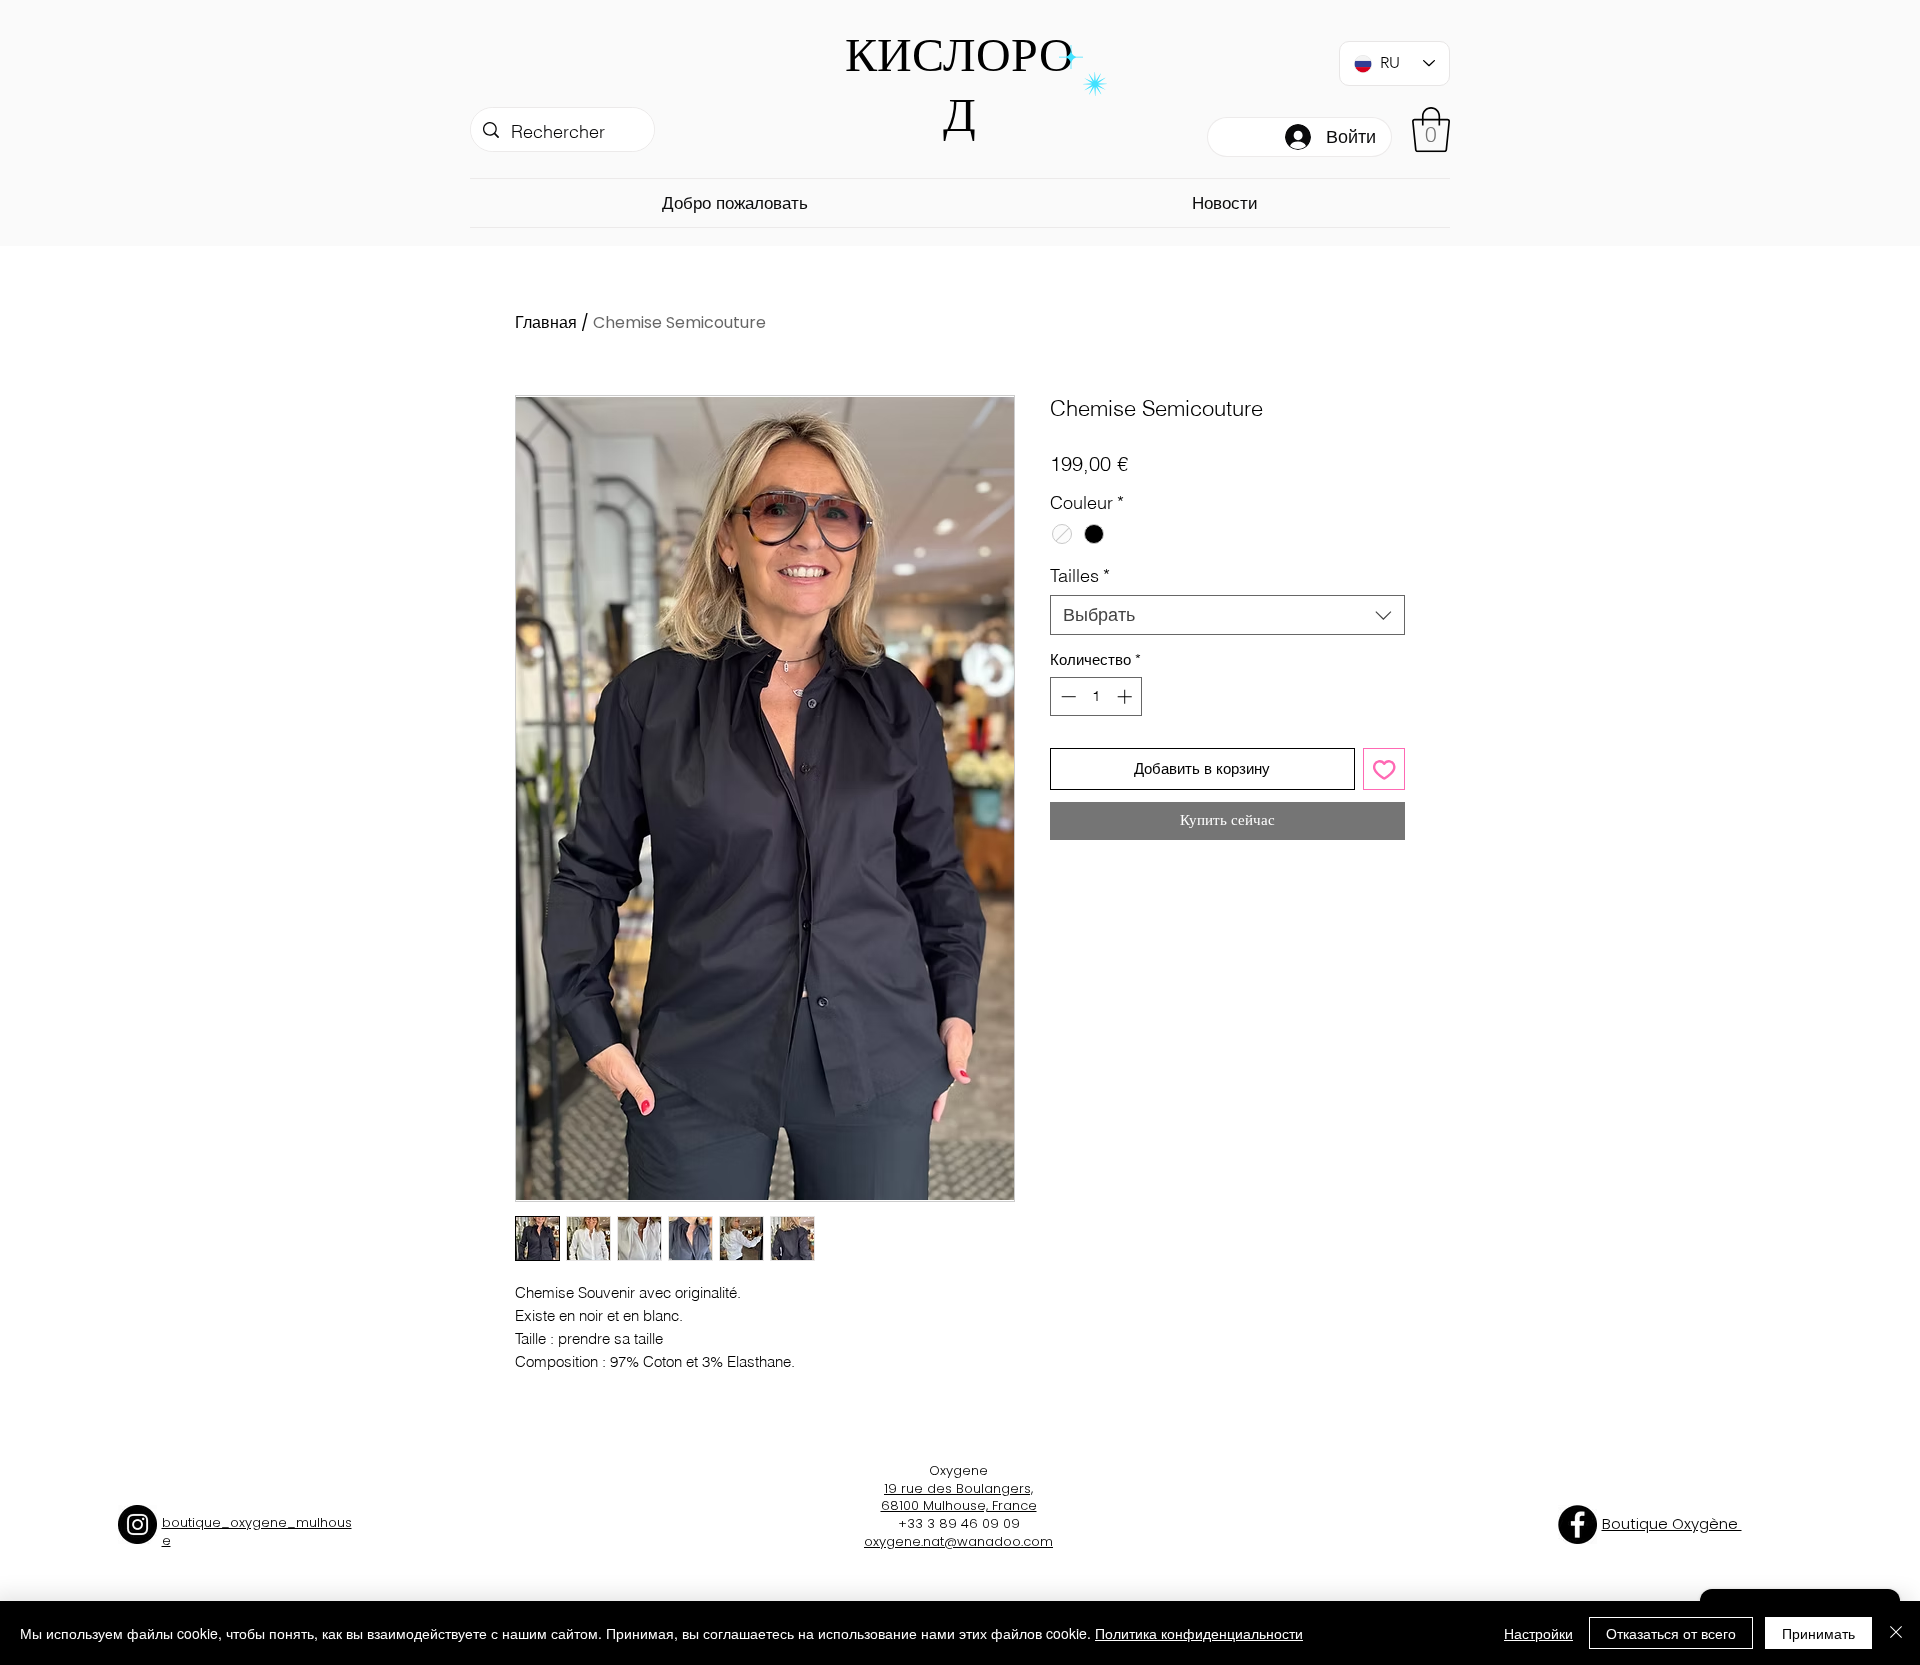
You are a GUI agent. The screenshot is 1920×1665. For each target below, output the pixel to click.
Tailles (1080, 576)
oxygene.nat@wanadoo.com (958, 1541)
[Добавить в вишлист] (1384, 769)
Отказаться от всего (1671, 1633)
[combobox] (1227, 615)
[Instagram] (137, 1524)
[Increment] (1126, 696)
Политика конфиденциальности (1199, 1633)
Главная (546, 322)
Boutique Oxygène (1672, 1523)
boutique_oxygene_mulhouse (257, 1531)
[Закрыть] (1896, 1633)
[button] (1431, 129)
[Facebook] (1577, 1524)
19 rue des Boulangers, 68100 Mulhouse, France (959, 1497)
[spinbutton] (1096, 696)
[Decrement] (1066, 696)
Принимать (1818, 1633)
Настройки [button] (1538, 1633)
